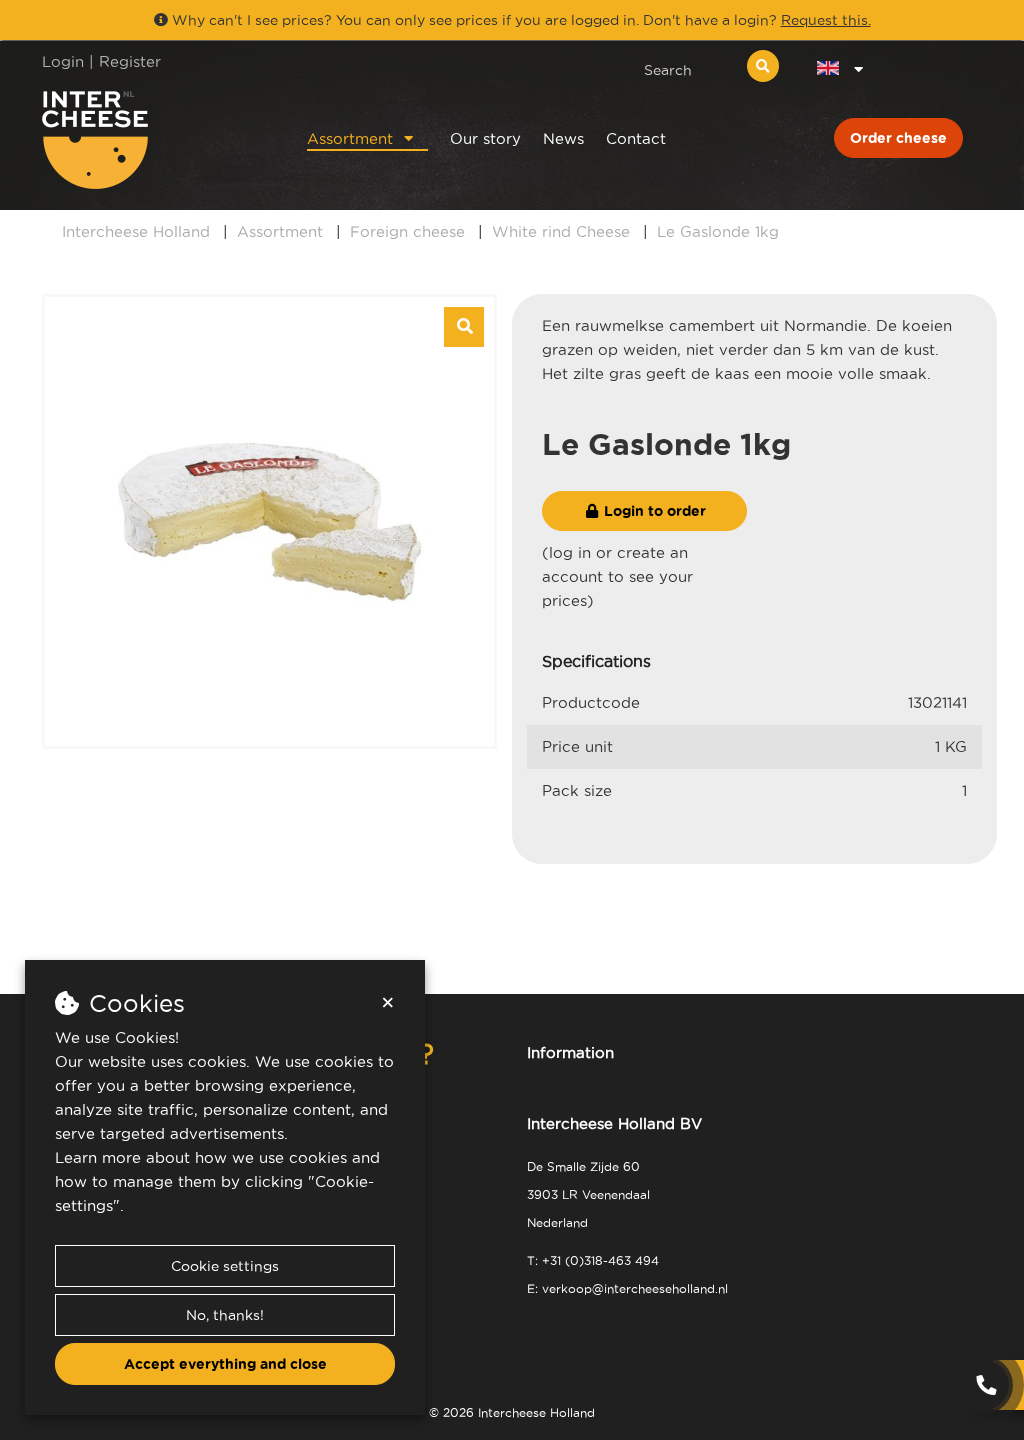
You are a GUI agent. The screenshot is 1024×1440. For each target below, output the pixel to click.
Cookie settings (225, 1266)
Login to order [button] (653, 511)
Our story (485, 138)
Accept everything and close (225, 1364)
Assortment (350, 138)
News (563, 138)
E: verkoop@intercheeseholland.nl (627, 1288)
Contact (636, 138)
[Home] (148, 140)
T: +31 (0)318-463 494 (593, 1260)
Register (130, 61)
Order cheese (898, 138)
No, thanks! (225, 1315)
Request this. (826, 20)
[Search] (763, 66)
